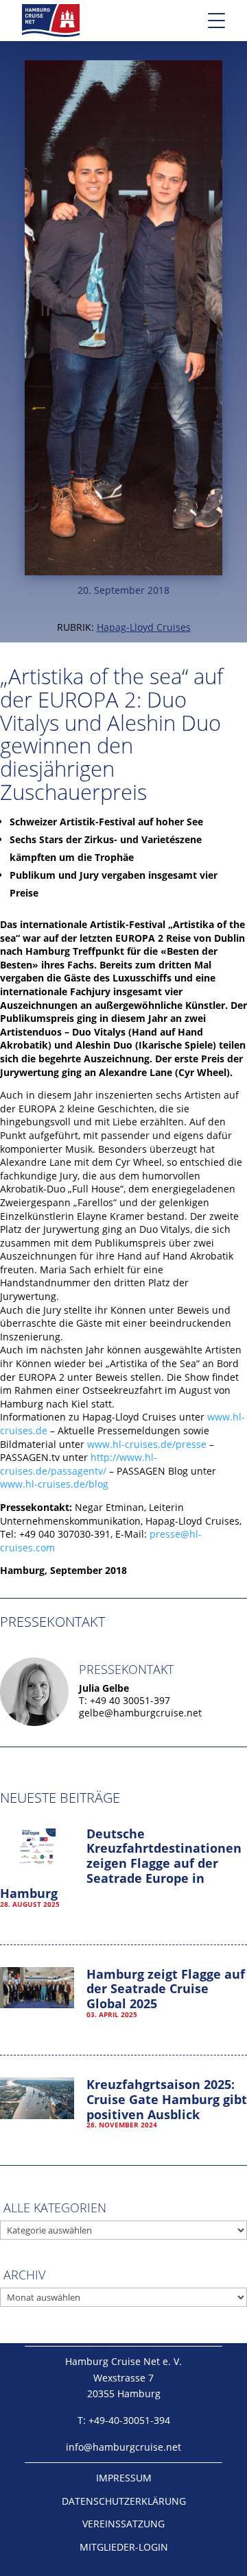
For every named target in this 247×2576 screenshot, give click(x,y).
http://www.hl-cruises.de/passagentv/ (79, 1464)
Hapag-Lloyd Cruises (144, 627)
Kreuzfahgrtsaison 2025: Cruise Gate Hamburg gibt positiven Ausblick (167, 2099)
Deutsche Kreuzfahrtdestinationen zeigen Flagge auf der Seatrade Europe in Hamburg (121, 1863)
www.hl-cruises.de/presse (147, 1444)
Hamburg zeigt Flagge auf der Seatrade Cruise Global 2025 (166, 1989)
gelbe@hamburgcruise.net (140, 1713)
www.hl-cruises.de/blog (54, 1484)
